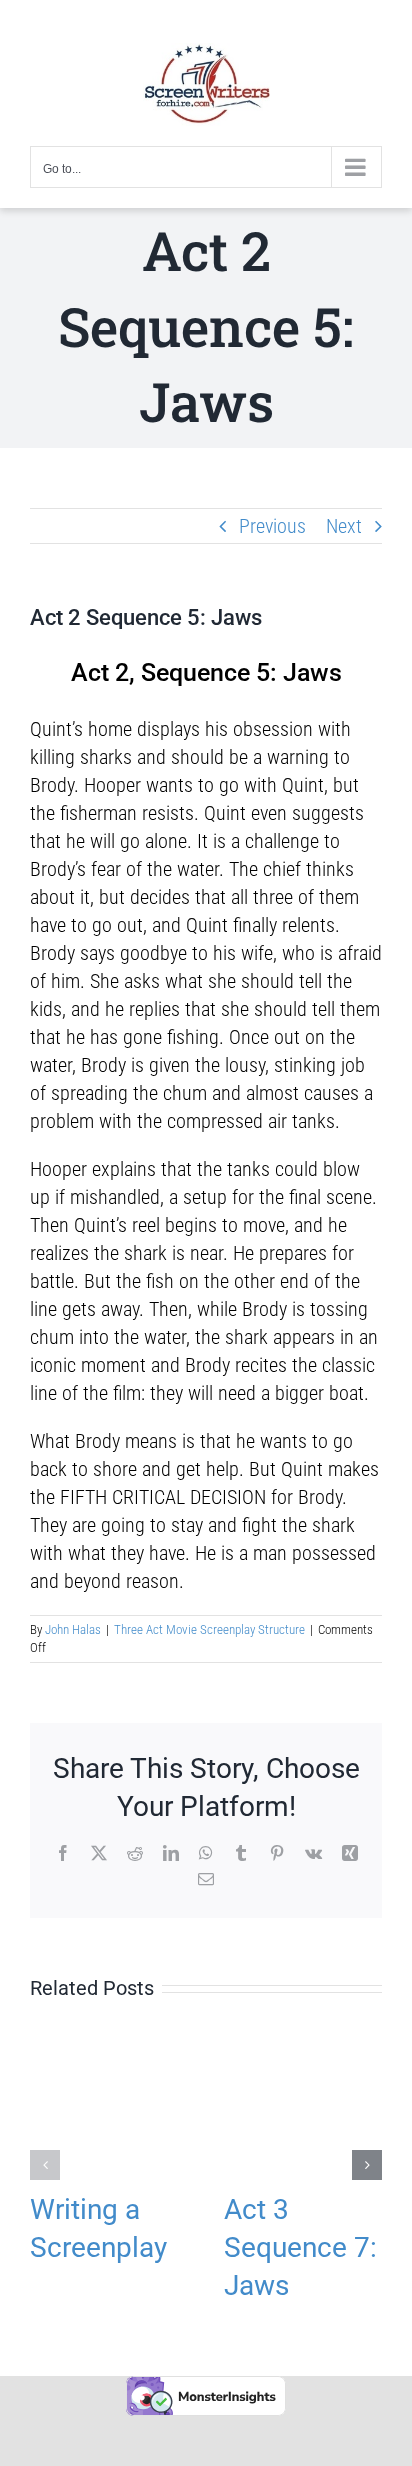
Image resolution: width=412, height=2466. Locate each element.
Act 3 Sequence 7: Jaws (300, 2247)
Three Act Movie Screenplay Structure (209, 1629)
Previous (272, 526)
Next (344, 526)
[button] (45, 2165)
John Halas (73, 1629)
